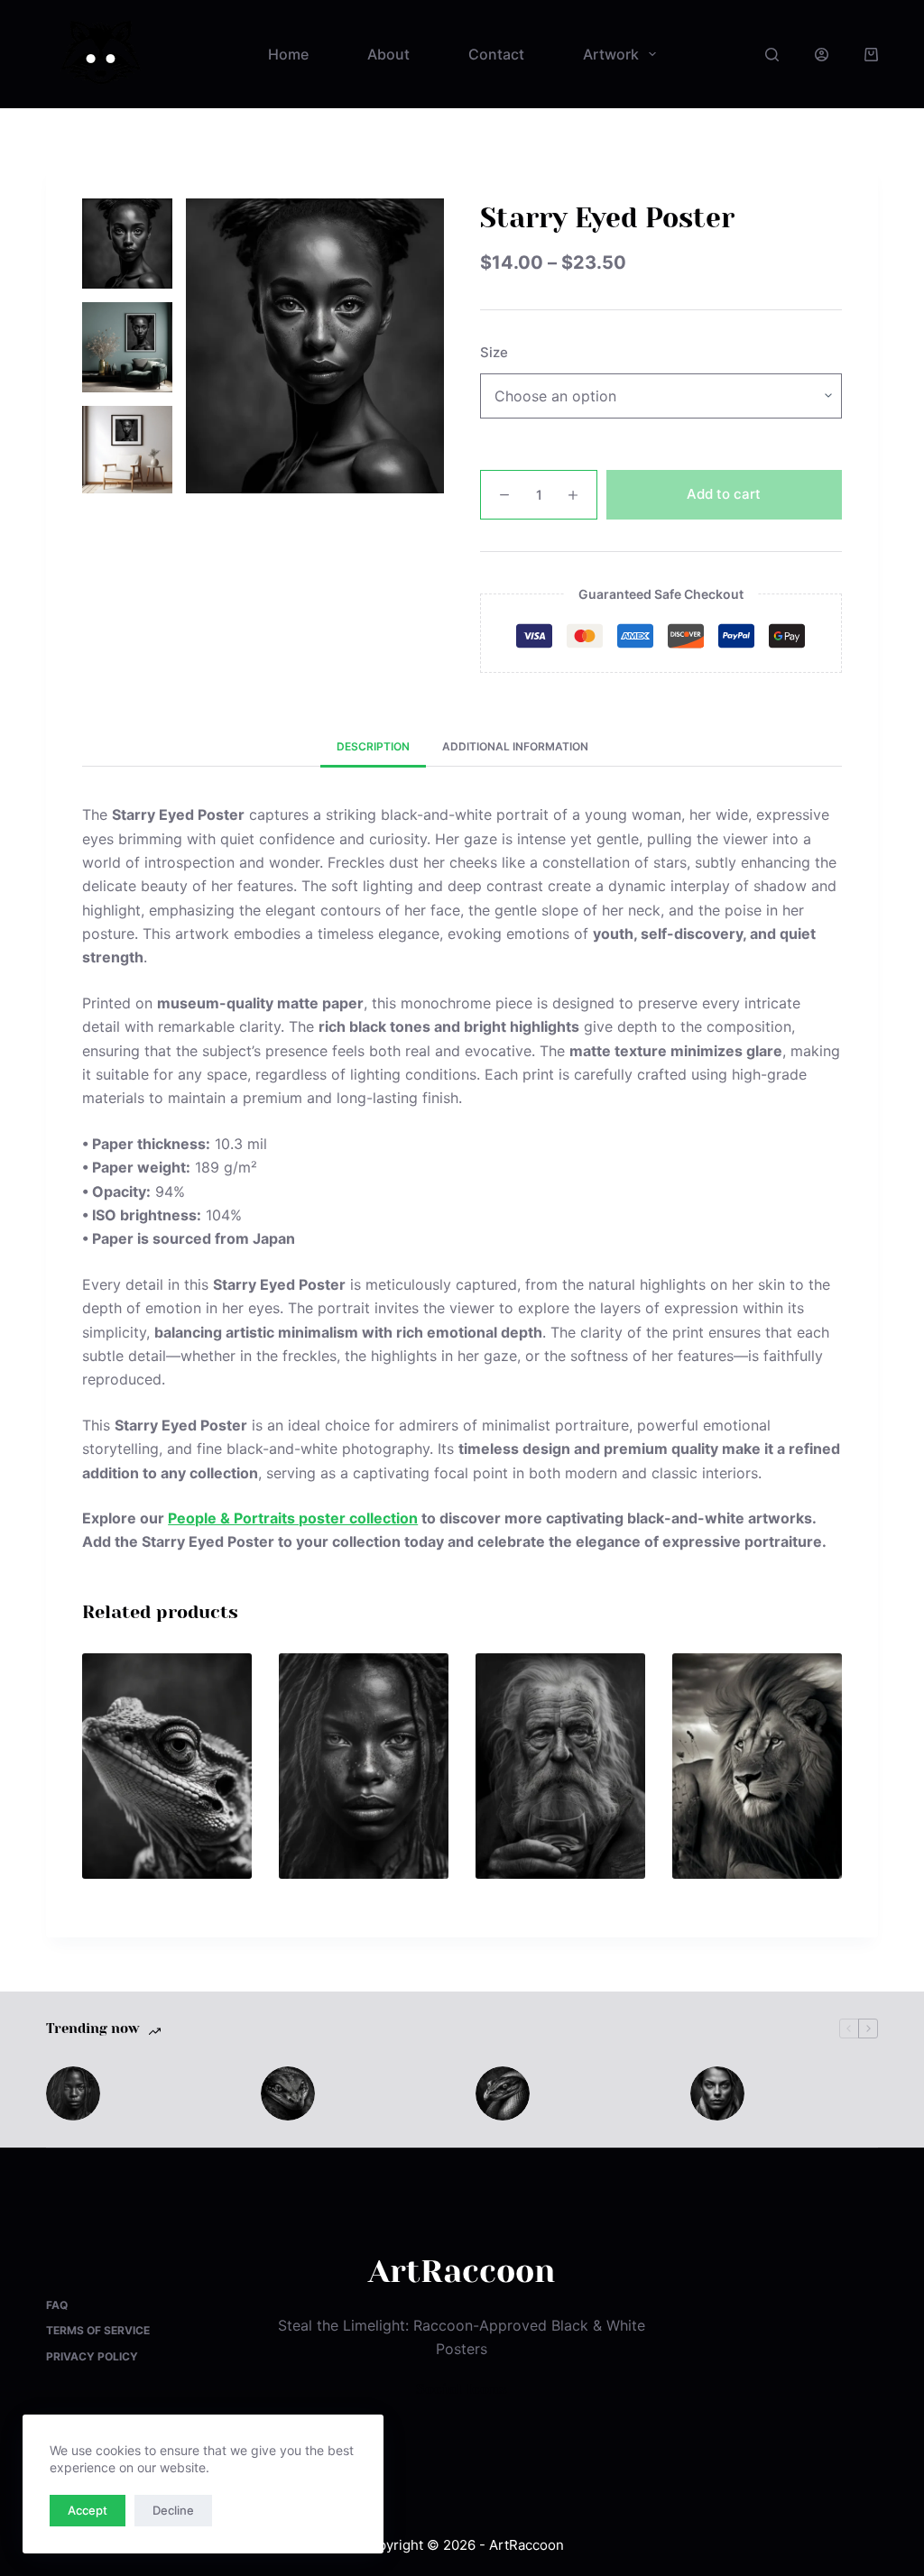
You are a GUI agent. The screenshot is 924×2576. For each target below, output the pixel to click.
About (388, 54)
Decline (173, 2510)
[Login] (822, 55)
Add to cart (724, 494)
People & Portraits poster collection (293, 1518)
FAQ (57, 2305)
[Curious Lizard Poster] (167, 1766)
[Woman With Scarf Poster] (717, 2093)
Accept (88, 2510)
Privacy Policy (92, 2356)
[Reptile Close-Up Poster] (288, 2093)
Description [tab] (373, 746)
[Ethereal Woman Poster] (364, 1766)
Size (494, 352)
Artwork (611, 54)
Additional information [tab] (515, 746)
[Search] (772, 55)
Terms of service (98, 2330)
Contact (496, 54)
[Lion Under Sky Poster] (757, 1766)
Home (288, 54)
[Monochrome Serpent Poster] (503, 2093)
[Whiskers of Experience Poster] (560, 1766)
